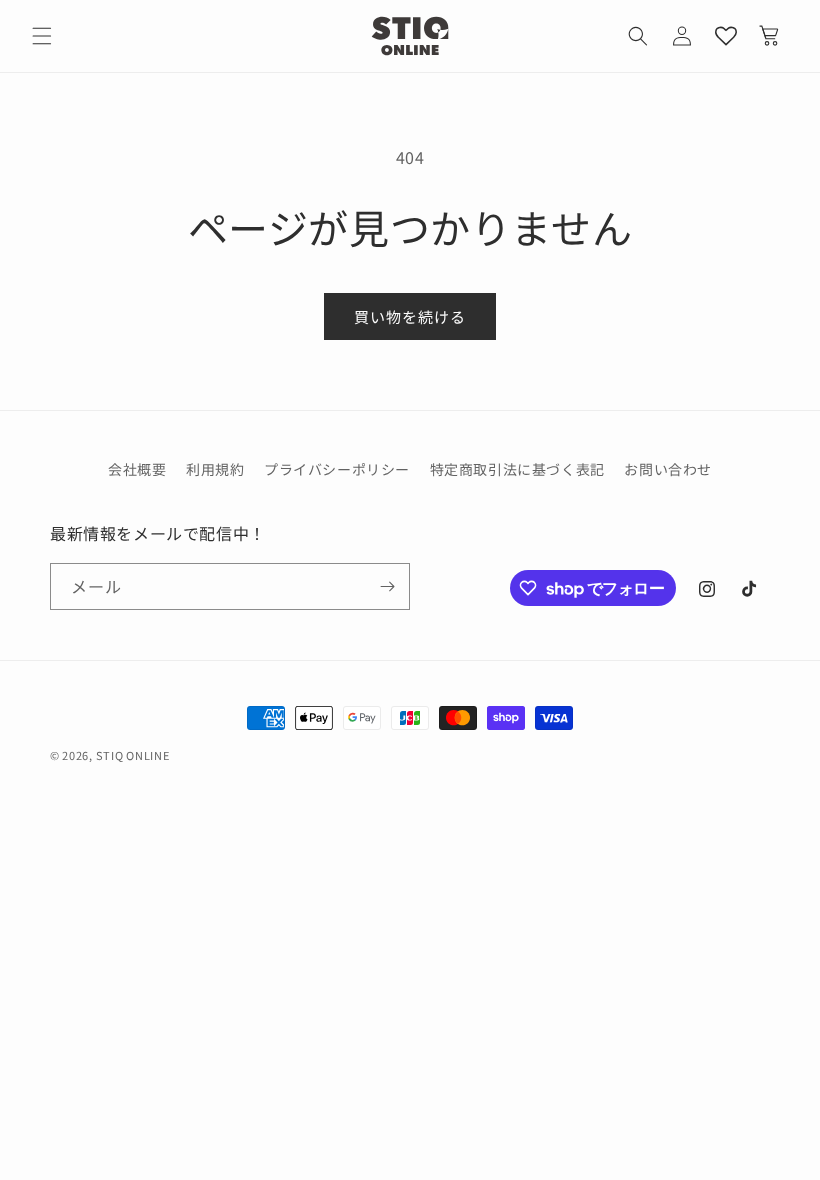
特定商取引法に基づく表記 (517, 469)
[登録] (387, 586)
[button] (638, 36)
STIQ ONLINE (133, 755)
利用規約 (215, 469)
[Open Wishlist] (726, 36)
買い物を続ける (410, 316)
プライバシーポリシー (337, 469)
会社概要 (137, 469)
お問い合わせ (668, 469)
